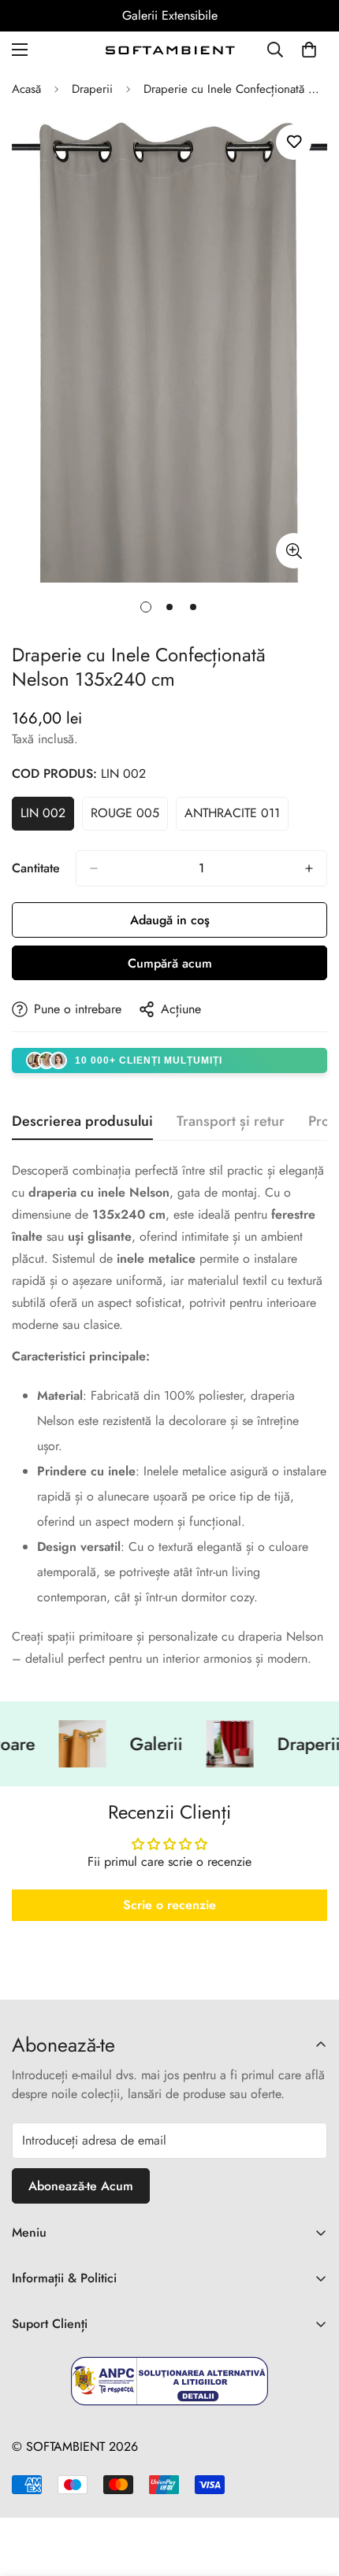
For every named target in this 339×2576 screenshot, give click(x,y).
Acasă (26, 89)
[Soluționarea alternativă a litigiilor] (169, 2381)
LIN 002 (47, 817)
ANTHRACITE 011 (237, 817)
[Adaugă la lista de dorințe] (294, 142)
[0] (309, 50)
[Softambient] (169, 50)
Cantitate (36, 868)
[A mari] (294, 551)
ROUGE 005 (129, 817)
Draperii (92, 89)
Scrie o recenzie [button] (169, 1905)
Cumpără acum (170, 963)
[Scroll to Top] (311, 2493)
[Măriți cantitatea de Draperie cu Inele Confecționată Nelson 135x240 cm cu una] (309, 868)
